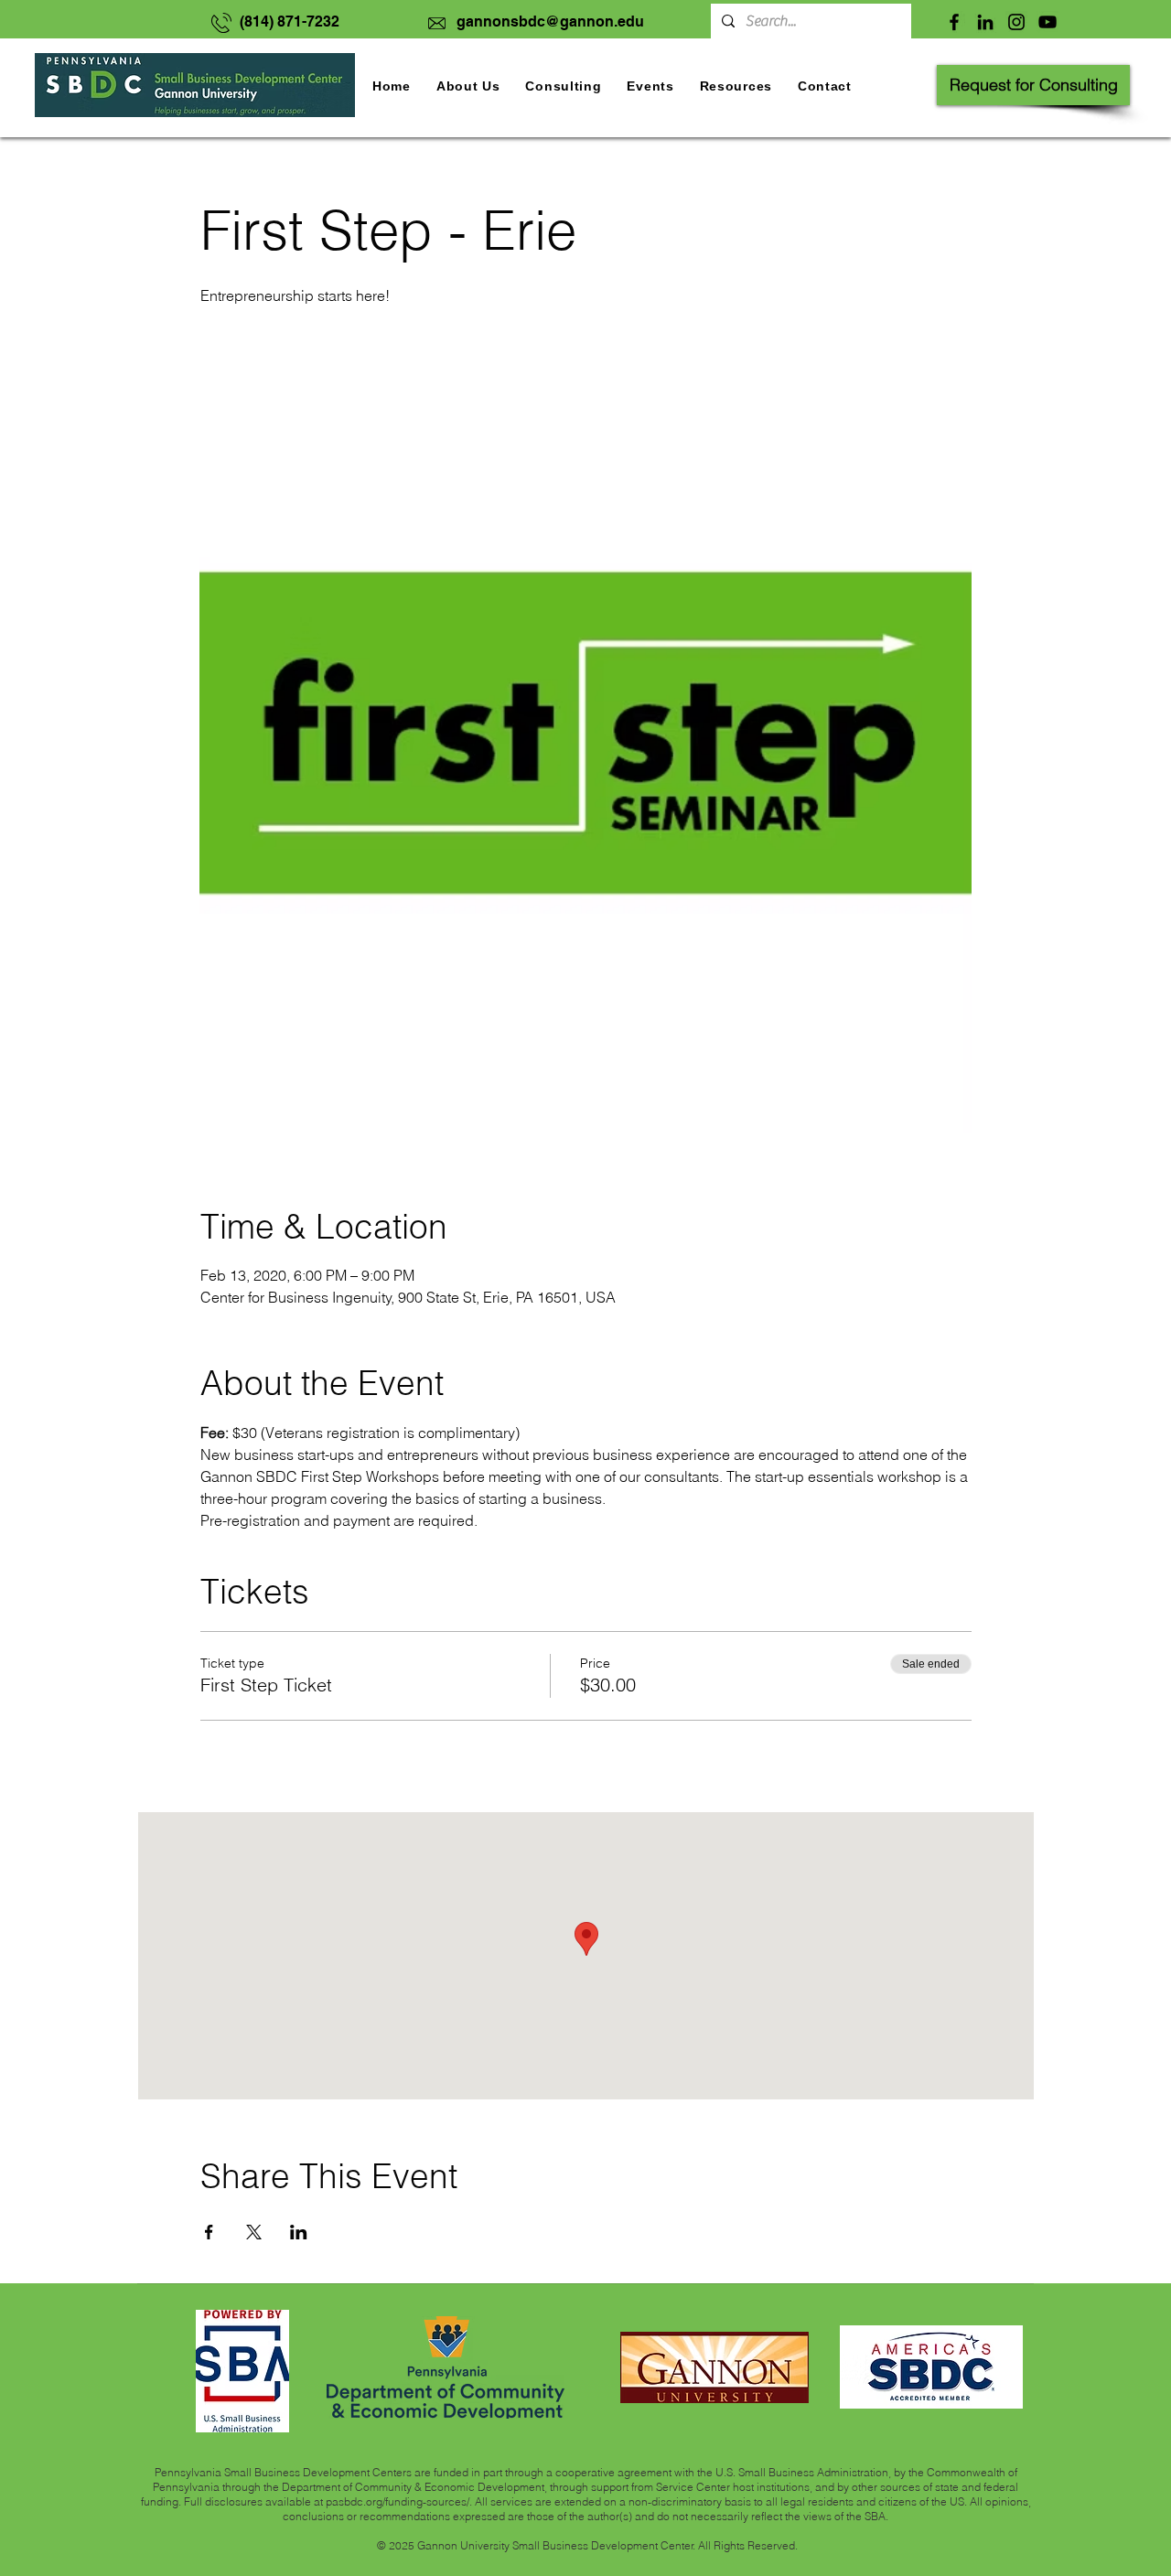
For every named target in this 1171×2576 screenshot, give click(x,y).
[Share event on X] (254, 2232)
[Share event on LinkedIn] (299, 2232)
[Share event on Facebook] (209, 2232)
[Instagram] (1016, 22)
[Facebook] (954, 22)
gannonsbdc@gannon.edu (550, 21)
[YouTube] (1047, 22)
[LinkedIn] (985, 22)
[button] (650, 86)
